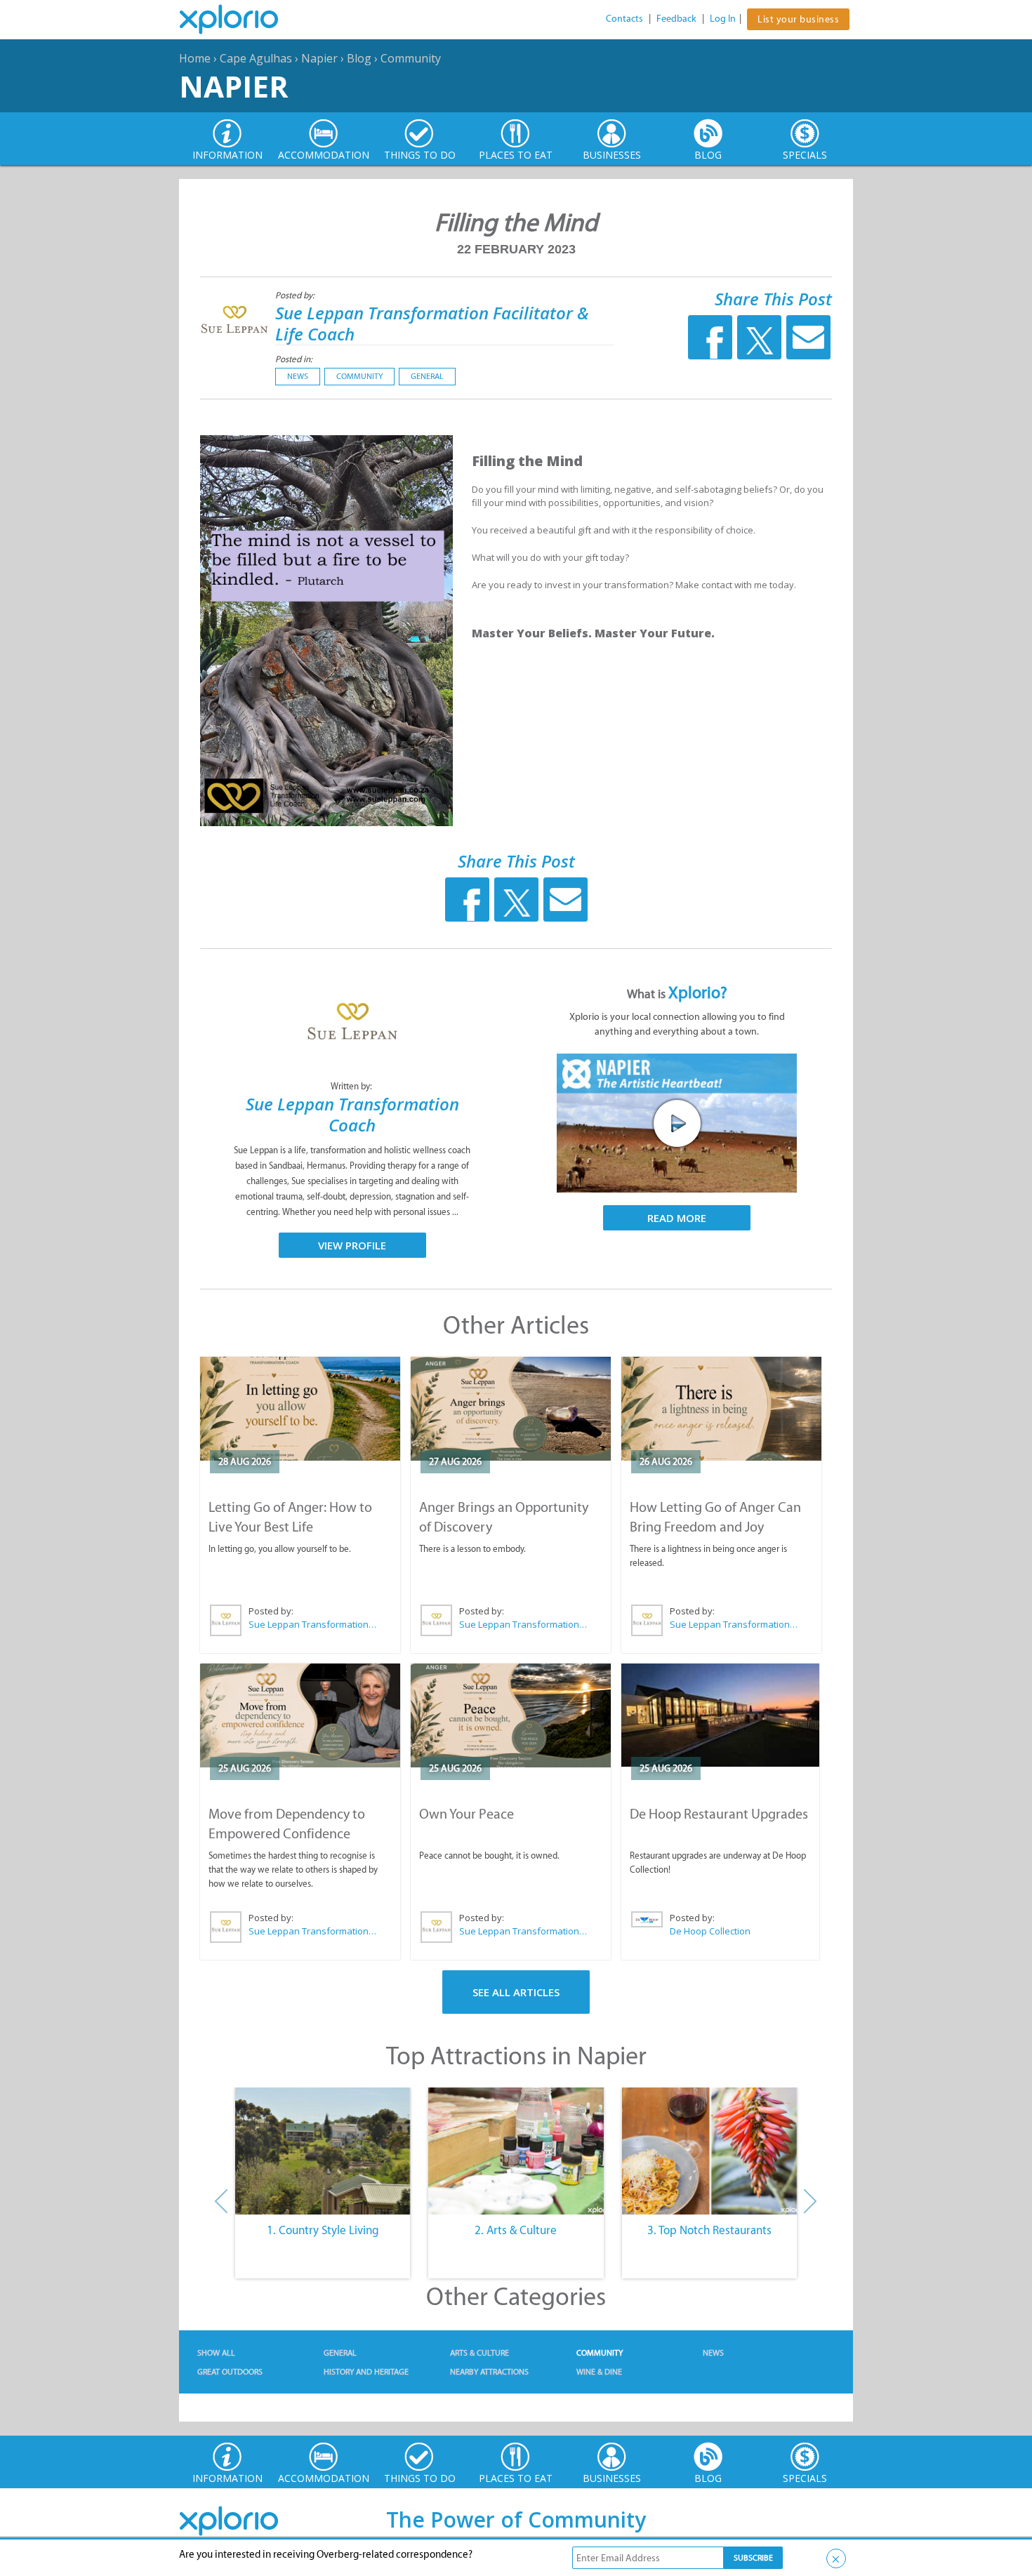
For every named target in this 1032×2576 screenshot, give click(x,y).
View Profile (352, 1245)
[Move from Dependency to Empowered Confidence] (300, 1715)
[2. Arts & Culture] (516, 2151)
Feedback (676, 19)
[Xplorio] (239, 20)
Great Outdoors (230, 2372)
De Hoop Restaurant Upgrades (719, 1814)
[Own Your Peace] (511, 1715)
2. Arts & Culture (516, 2230)
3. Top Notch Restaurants (709, 2230)
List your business (798, 19)
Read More (677, 1218)
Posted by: (296, 295)
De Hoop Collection (710, 1931)
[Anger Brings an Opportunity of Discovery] (511, 1409)
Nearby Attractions (489, 2372)
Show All (216, 2353)
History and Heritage (366, 2372)
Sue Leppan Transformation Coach (352, 1114)
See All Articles (516, 1992)
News (298, 376)
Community (411, 58)
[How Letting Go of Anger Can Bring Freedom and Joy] (721, 1409)
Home (195, 58)
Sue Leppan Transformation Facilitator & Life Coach (432, 323)
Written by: (352, 1086)
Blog (359, 58)
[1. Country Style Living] (323, 2151)
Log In (723, 19)
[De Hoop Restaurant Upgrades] (720, 1715)
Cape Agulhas (256, 58)
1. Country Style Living (323, 2230)
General (427, 376)
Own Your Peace (467, 1814)
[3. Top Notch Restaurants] (709, 2151)
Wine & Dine (599, 2372)
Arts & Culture (479, 2353)
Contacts (624, 19)
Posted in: (294, 359)
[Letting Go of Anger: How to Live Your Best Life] (300, 1409)
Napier (319, 58)
